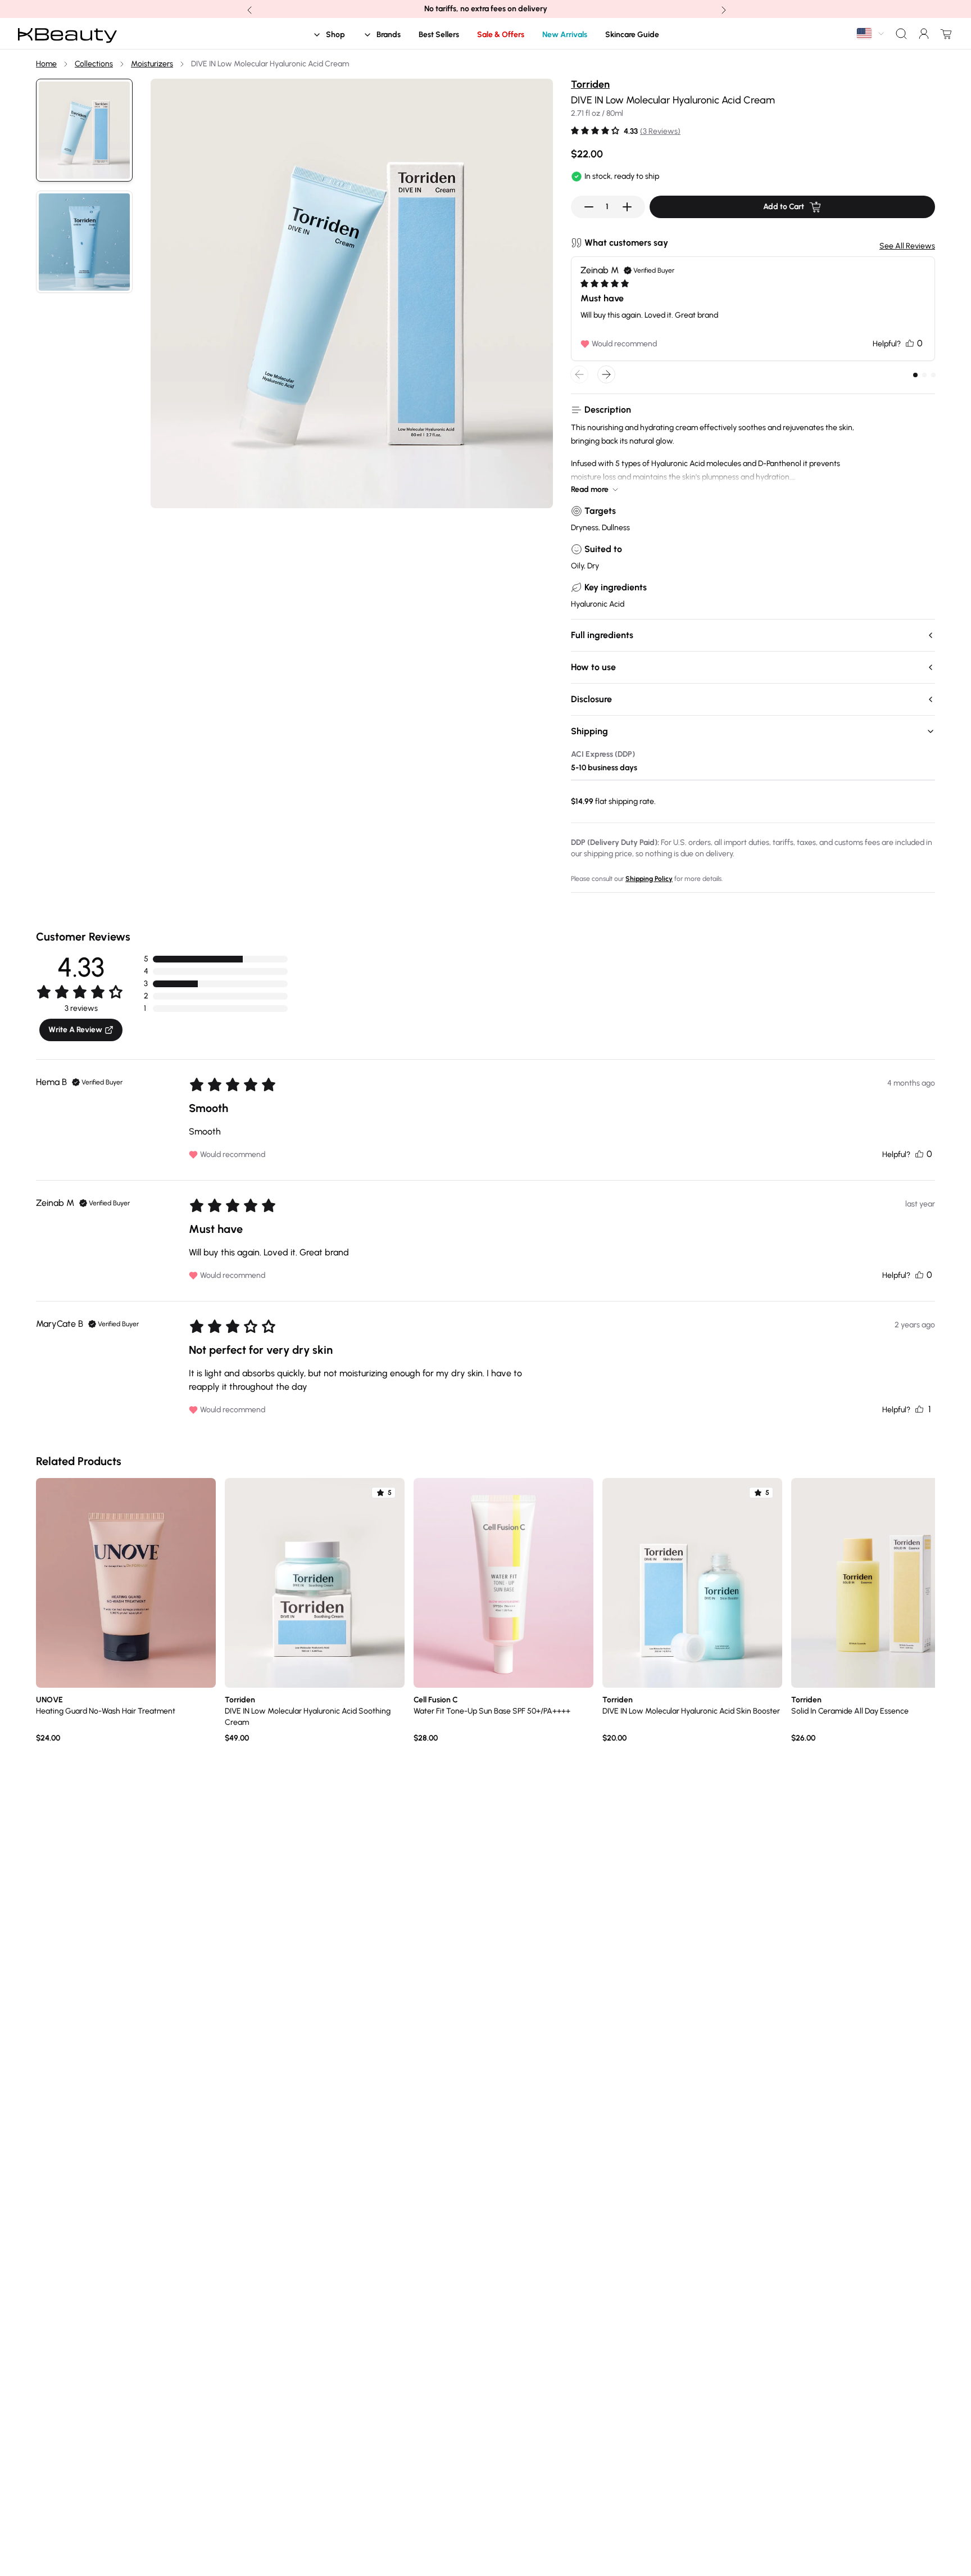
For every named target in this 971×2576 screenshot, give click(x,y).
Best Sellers (439, 35)
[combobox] (871, 33)
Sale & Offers (501, 35)
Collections (94, 64)
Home (46, 64)
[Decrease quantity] (589, 207)
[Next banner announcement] (723, 9)
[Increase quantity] (627, 207)
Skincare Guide (632, 35)
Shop (335, 35)
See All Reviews (907, 246)
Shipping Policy (649, 879)
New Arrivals (565, 35)
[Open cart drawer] (944, 34)
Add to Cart (784, 207)
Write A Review (75, 1030)
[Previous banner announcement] (248, 9)
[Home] (67, 34)
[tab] (915, 375)
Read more (590, 489)
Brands (389, 35)
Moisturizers (152, 64)
